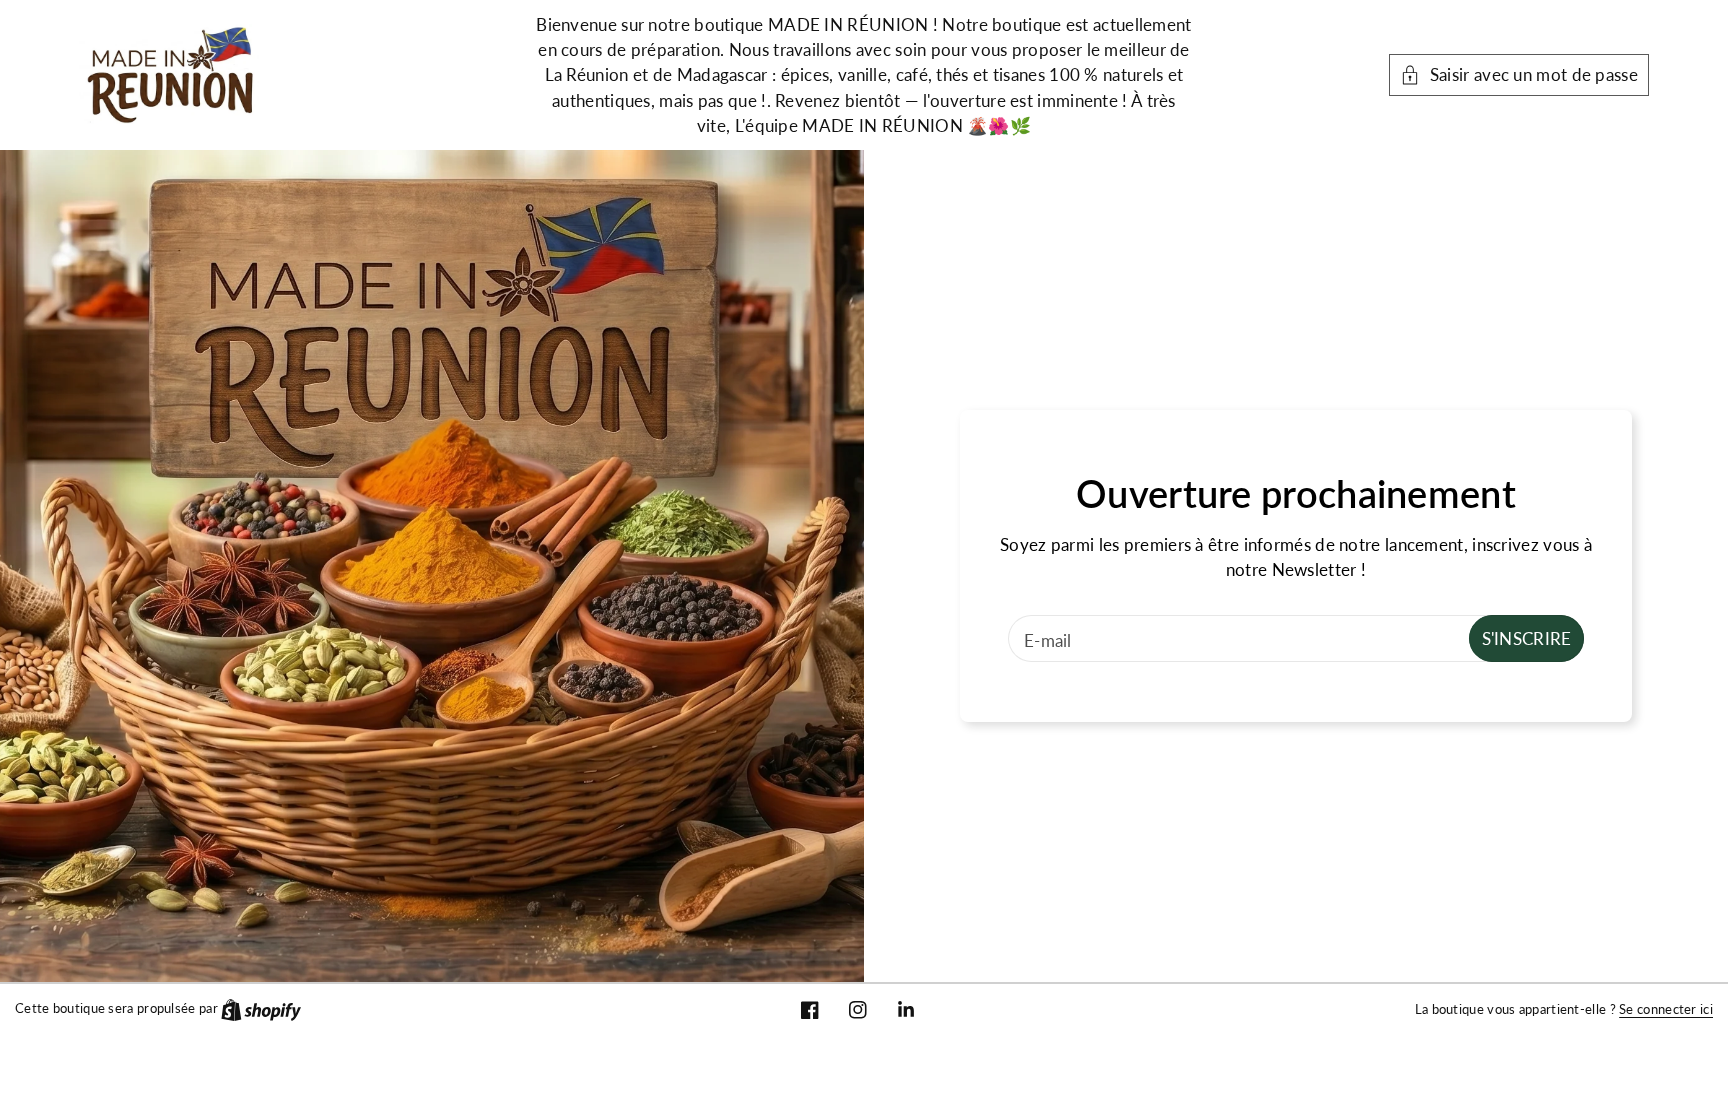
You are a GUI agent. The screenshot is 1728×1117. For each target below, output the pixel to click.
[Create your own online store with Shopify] (261, 1008)
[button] (1519, 74)
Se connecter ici (1666, 1009)
